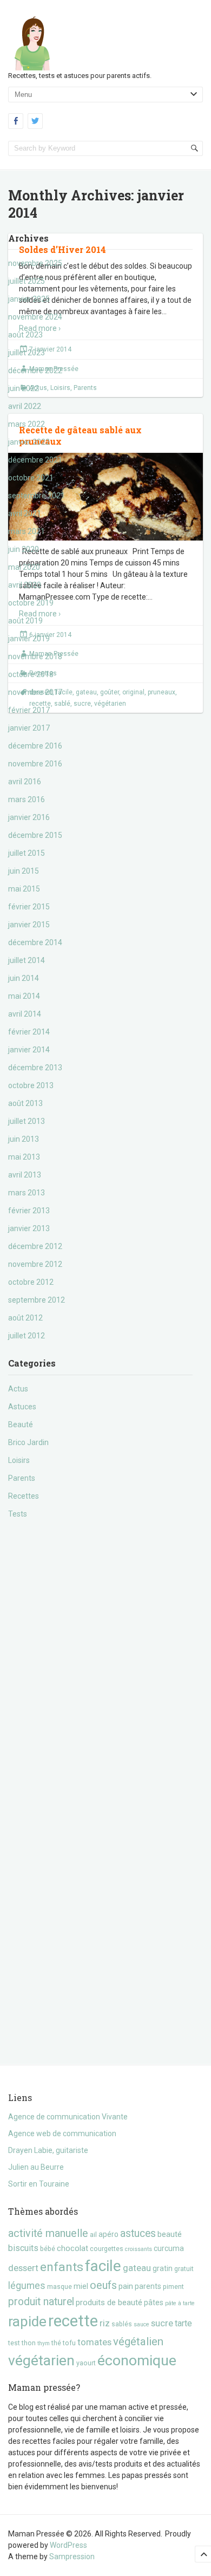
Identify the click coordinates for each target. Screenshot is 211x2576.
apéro (108, 2234)
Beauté (21, 1424)
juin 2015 (24, 871)
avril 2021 (25, 513)
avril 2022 (25, 406)
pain (126, 2286)
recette (73, 2321)
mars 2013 (27, 1193)
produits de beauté (109, 2302)
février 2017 (29, 710)
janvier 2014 (29, 1050)
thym (44, 2343)
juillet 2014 (27, 960)
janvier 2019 (29, 639)
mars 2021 (27, 531)
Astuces (22, 1407)
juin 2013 (24, 1139)
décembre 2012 (35, 1246)
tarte (183, 2323)
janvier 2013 (29, 1228)
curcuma (169, 2248)
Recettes (24, 1496)
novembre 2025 (35, 263)
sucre (162, 2323)
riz (105, 2323)
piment (173, 2286)
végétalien (138, 2341)
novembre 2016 (35, 764)
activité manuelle (48, 2233)
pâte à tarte (180, 2303)
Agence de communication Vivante (68, 2117)
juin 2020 (24, 549)
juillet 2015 (27, 853)
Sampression (72, 2557)
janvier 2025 (29, 299)
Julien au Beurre (36, 2167)
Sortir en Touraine (39, 2184)
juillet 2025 (27, 281)
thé (56, 2343)
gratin (163, 2268)
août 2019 (25, 621)
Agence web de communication (62, 2133)
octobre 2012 (31, 1282)
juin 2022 (24, 388)
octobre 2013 (31, 1085)
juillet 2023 (27, 353)
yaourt (86, 2363)
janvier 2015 (29, 925)
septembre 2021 (37, 496)
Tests (18, 1514)
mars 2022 (27, 424)
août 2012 (25, 1318)
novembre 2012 (35, 1264)
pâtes (154, 2302)
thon (29, 2343)
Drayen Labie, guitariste (48, 2150)
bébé (48, 2249)
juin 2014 (24, 978)
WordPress (68, 2545)
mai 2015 (24, 889)
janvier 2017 (29, 728)
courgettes (107, 2249)
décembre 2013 (35, 1068)
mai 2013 (24, 1157)
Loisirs (19, 1460)
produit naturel (41, 2302)
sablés (122, 2324)
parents (148, 2286)
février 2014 (29, 1032)
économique (137, 2360)
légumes (27, 2286)
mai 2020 (24, 567)
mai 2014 (24, 996)
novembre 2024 (35, 317)
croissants (139, 2249)
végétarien (41, 2360)
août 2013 (25, 1103)
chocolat (72, 2248)
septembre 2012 (37, 1300)
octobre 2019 (31, 603)
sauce (141, 2324)
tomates (94, 2342)
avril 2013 (25, 1175)
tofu (69, 2343)
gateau (137, 2268)
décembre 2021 (35, 460)
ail (93, 2235)
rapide (27, 2321)
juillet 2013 (27, 1121)
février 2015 (29, 907)
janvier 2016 (29, 817)
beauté (170, 2234)
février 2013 (29, 1211)
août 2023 (25, 335)
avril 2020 (25, 585)
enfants (62, 2267)
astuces (138, 2233)
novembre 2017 (35, 692)
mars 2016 (27, 799)
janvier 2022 (29, 442)
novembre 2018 (35, 656)
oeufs (103, 2285)
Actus (18, 1389)
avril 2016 (25, 782)
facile (103, 2266)
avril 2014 (25, 1014)
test (14, 2343)
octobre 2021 (31, 478)
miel (81, 2286)
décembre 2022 (35, 370)
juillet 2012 (27, 1336)
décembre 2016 (35, 746)
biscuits (23, 2248)
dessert (23, 2268)
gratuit (184, 2269)
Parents (22, 1478)
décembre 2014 (35, 942)
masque (60, 2286)
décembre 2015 (35, 835)
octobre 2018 (31, 674)
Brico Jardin (28, 1442)
